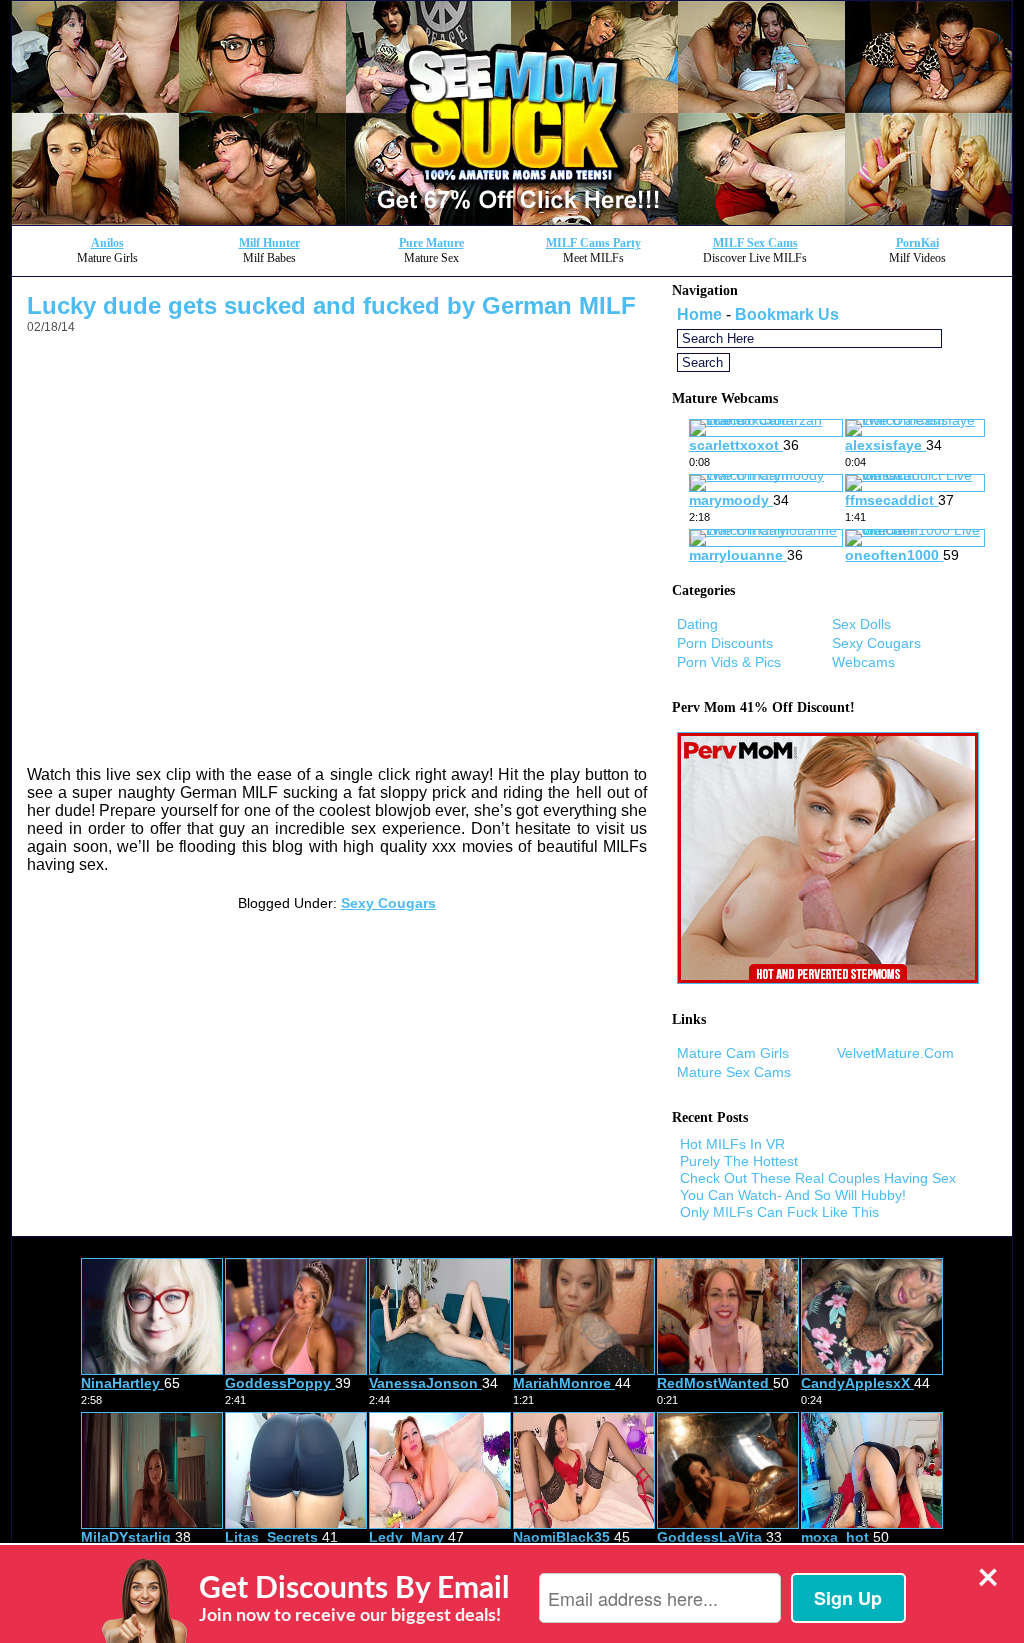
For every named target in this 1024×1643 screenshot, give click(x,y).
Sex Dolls (861, 624)
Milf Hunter (269, 243)
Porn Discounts (725, 643)
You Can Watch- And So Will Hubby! (793, 1195)
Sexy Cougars (388, 903)
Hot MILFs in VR (732, 1144)
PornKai (917, 243)
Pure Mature (431, 243)
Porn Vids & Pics (729, 662)
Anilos (107, 243)
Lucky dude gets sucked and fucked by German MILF (331, 305)
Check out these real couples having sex (818, 1178)
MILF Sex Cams (755, 243)
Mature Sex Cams (734, 1072)
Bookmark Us (787, 314)
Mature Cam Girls (733, 1053)
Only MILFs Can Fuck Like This (779, 1212)
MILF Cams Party (593, 243)
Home (699, 314)
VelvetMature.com (895, 1053)
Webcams (863, 662)
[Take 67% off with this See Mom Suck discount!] (512, 219)
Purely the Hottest (739, 1161)
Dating (697, 624)
